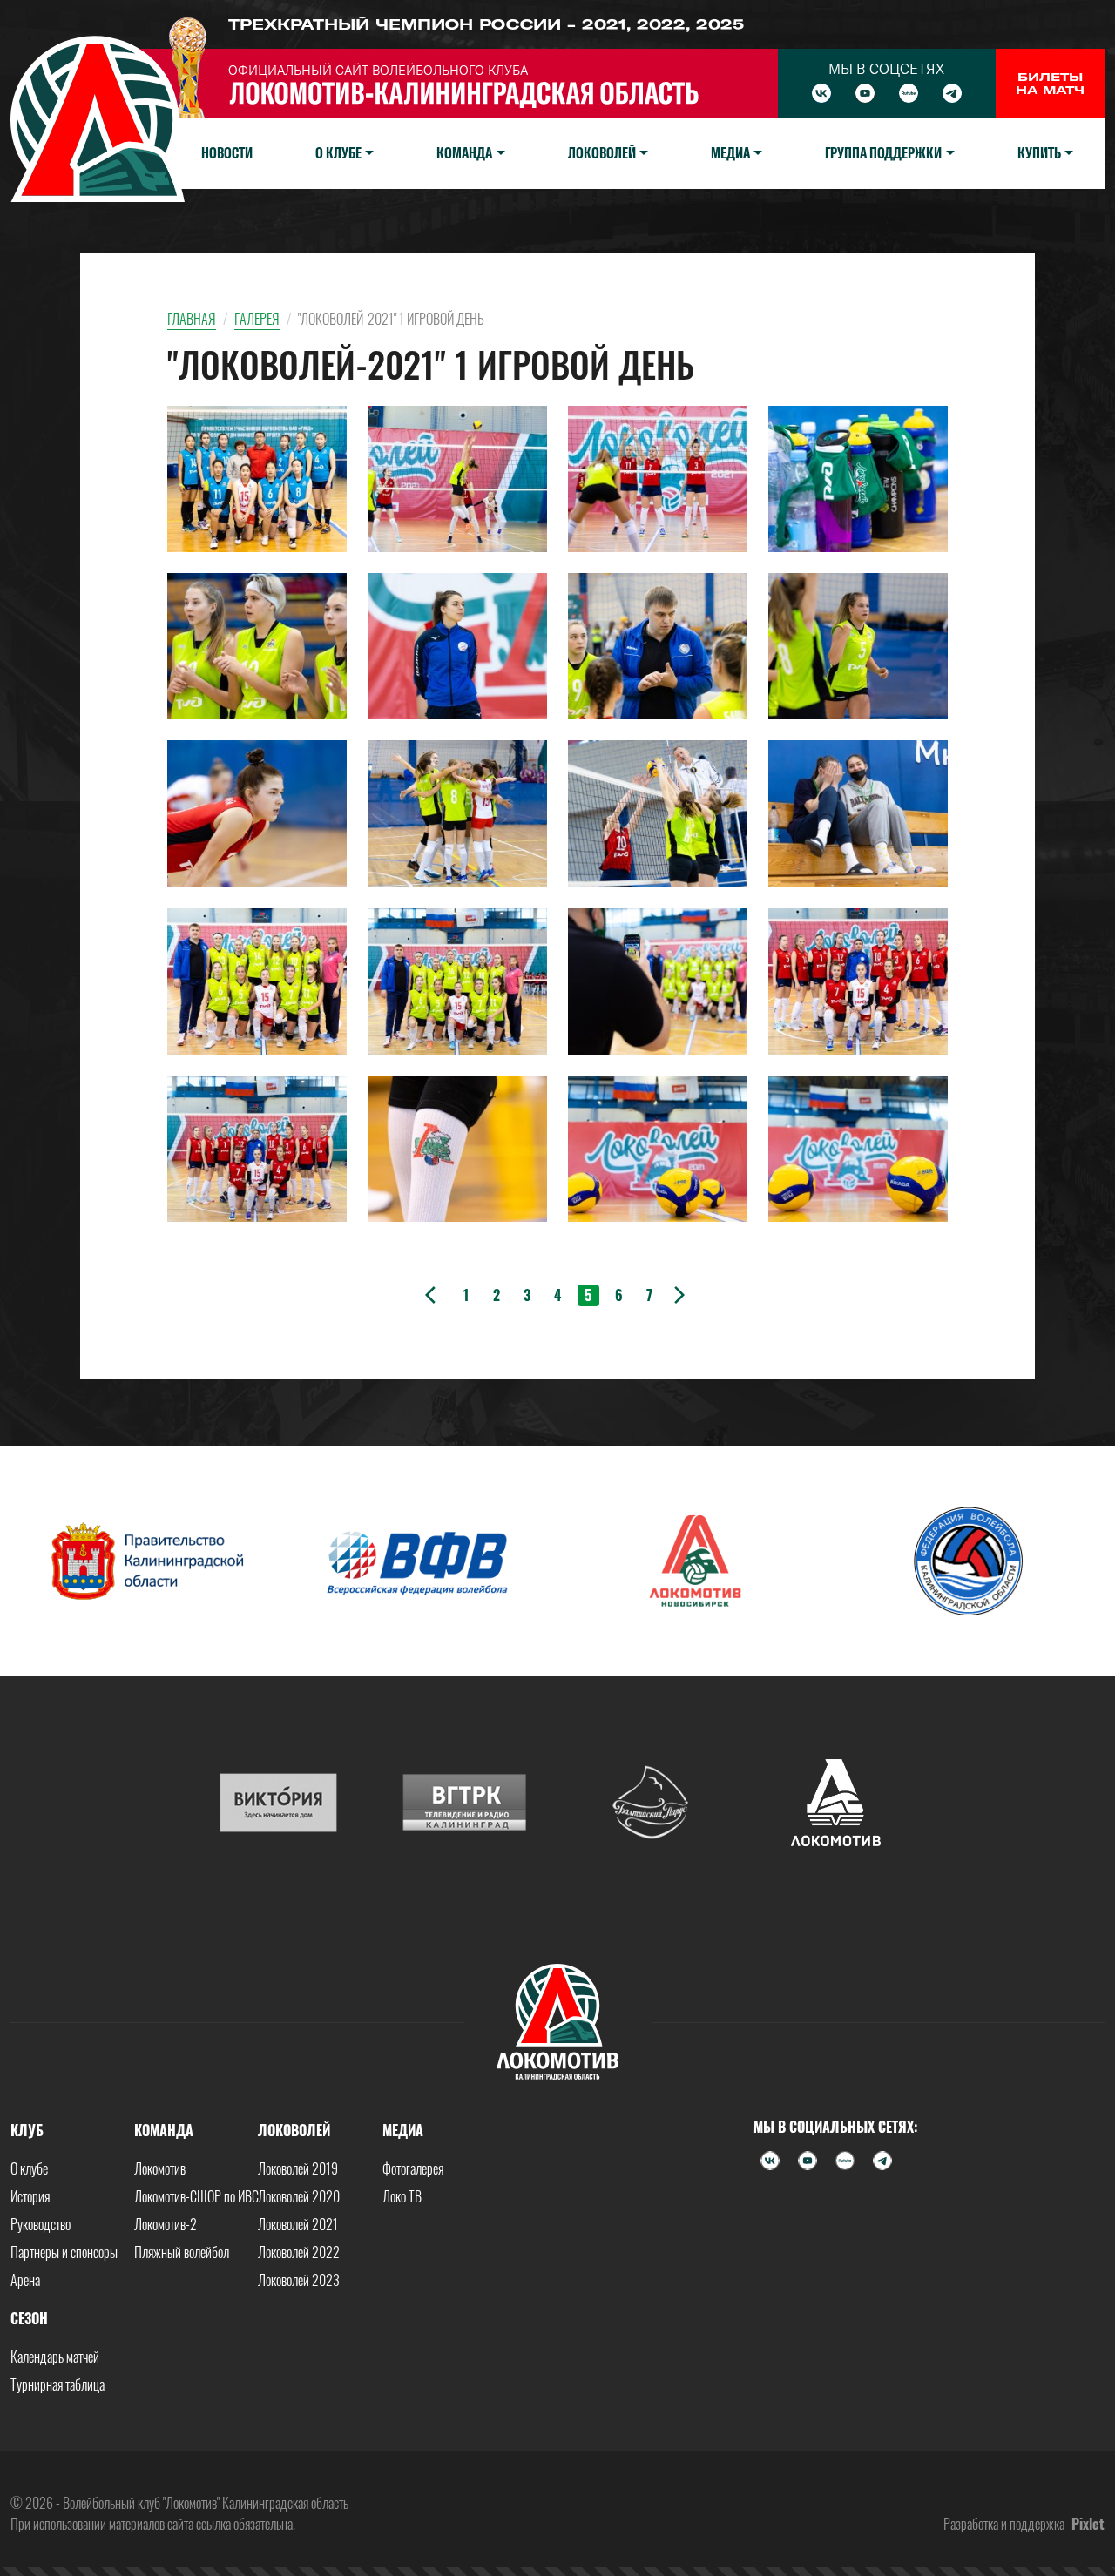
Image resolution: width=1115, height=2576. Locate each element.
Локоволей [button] (602, 153)
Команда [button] (464, 153)
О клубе (29, 2168)
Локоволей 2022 (299, 2252)
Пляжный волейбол (182, 2252)
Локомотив (160, 2168)
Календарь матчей (55, 2357)
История (30, 2196)
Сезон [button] (29, 2318)
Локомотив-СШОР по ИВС (196, 2196)
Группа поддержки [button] (883, 153)
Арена (25, 2280)
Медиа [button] (730, 153)
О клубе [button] (338, 153)
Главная (192, 319)
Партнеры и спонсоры (64, 2252)
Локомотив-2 (166, 2224)
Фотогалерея (413, 2168)
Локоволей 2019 (298, 2168)
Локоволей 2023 (299, 2280)
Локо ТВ (402, 2196)
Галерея (257, 319)
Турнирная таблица (57, 2384)
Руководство (41, 2224)
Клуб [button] (27, 2130)
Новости (227, 153)
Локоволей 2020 (299, 2196)
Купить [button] (1039, 153)
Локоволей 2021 (298, 2224)
